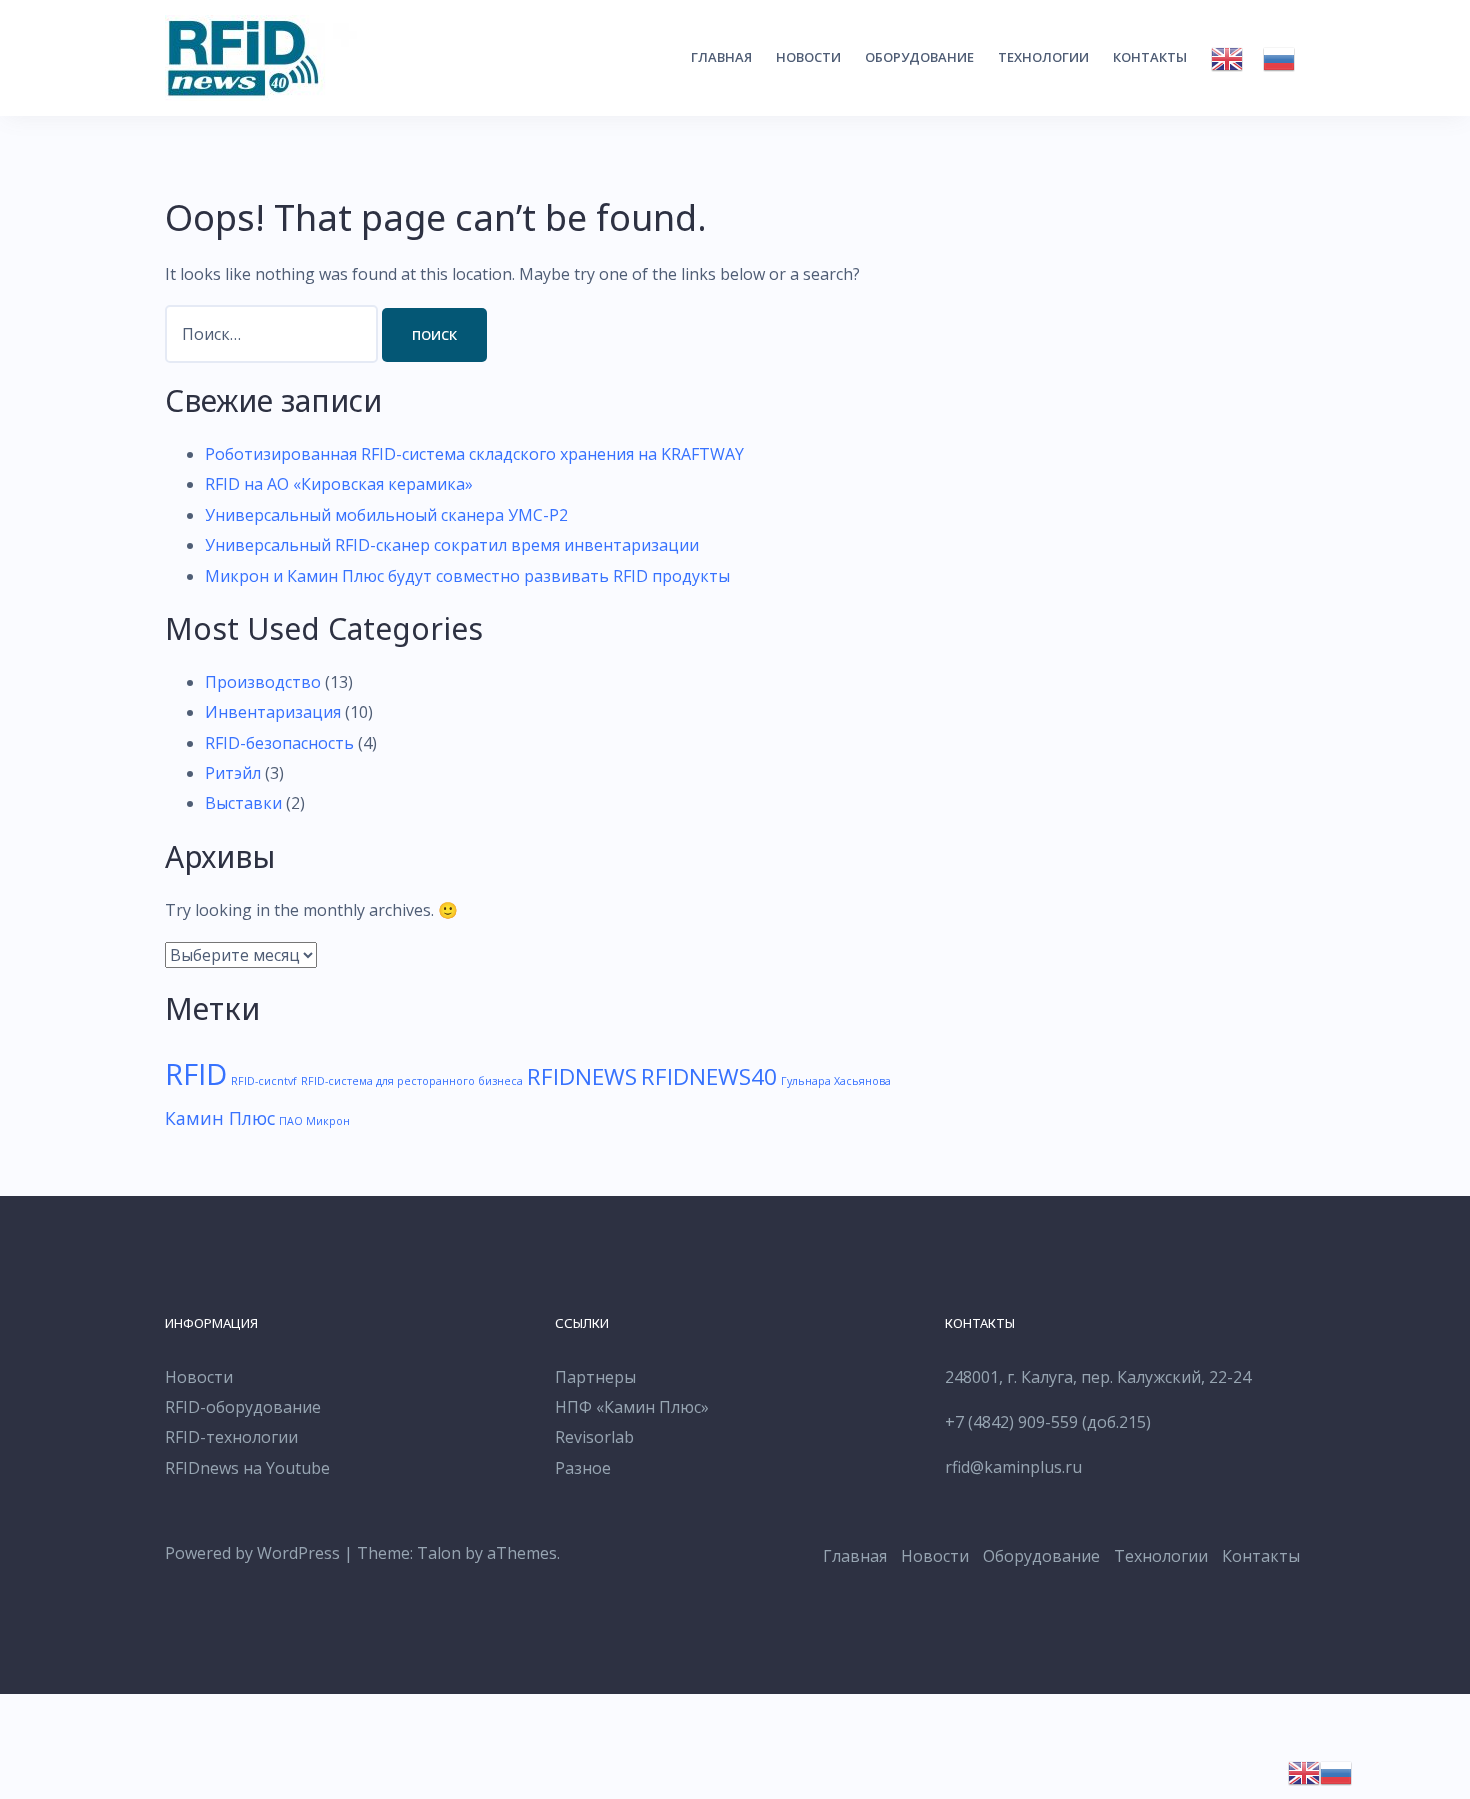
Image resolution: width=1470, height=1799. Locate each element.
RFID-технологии (231, 1437)
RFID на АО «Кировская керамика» (339, 484)
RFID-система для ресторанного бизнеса (412, 1081)
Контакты (1150, 57)
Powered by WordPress (252, 1553)
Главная (721, 57)
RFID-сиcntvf (264, 1081)
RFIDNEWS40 (709, 1076)
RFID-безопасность (279, 743)
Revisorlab (594, 1437)
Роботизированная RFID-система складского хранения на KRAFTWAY (474, 454)
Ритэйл (233, 773)
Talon (439, 1553)
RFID (196, 1074)
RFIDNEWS (582, 1076)
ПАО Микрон (314, 1121)
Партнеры (595, 1377)
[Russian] (1279, 59)
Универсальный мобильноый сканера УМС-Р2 (386, 515)
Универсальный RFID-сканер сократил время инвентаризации (452, 545)
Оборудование (919, 57)
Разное (583, 1468)
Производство (263, 682)
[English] (1227, 59)
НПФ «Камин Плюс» (632, 1407)
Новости (808, 57)
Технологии (1043, 57)
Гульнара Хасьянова (836, 1081)
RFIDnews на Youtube (247, 1468)
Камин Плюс (220, 1118)
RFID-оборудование (243, 1407)
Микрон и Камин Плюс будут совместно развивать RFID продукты (467, 576)
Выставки (243, 803)
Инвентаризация (273, 712)
